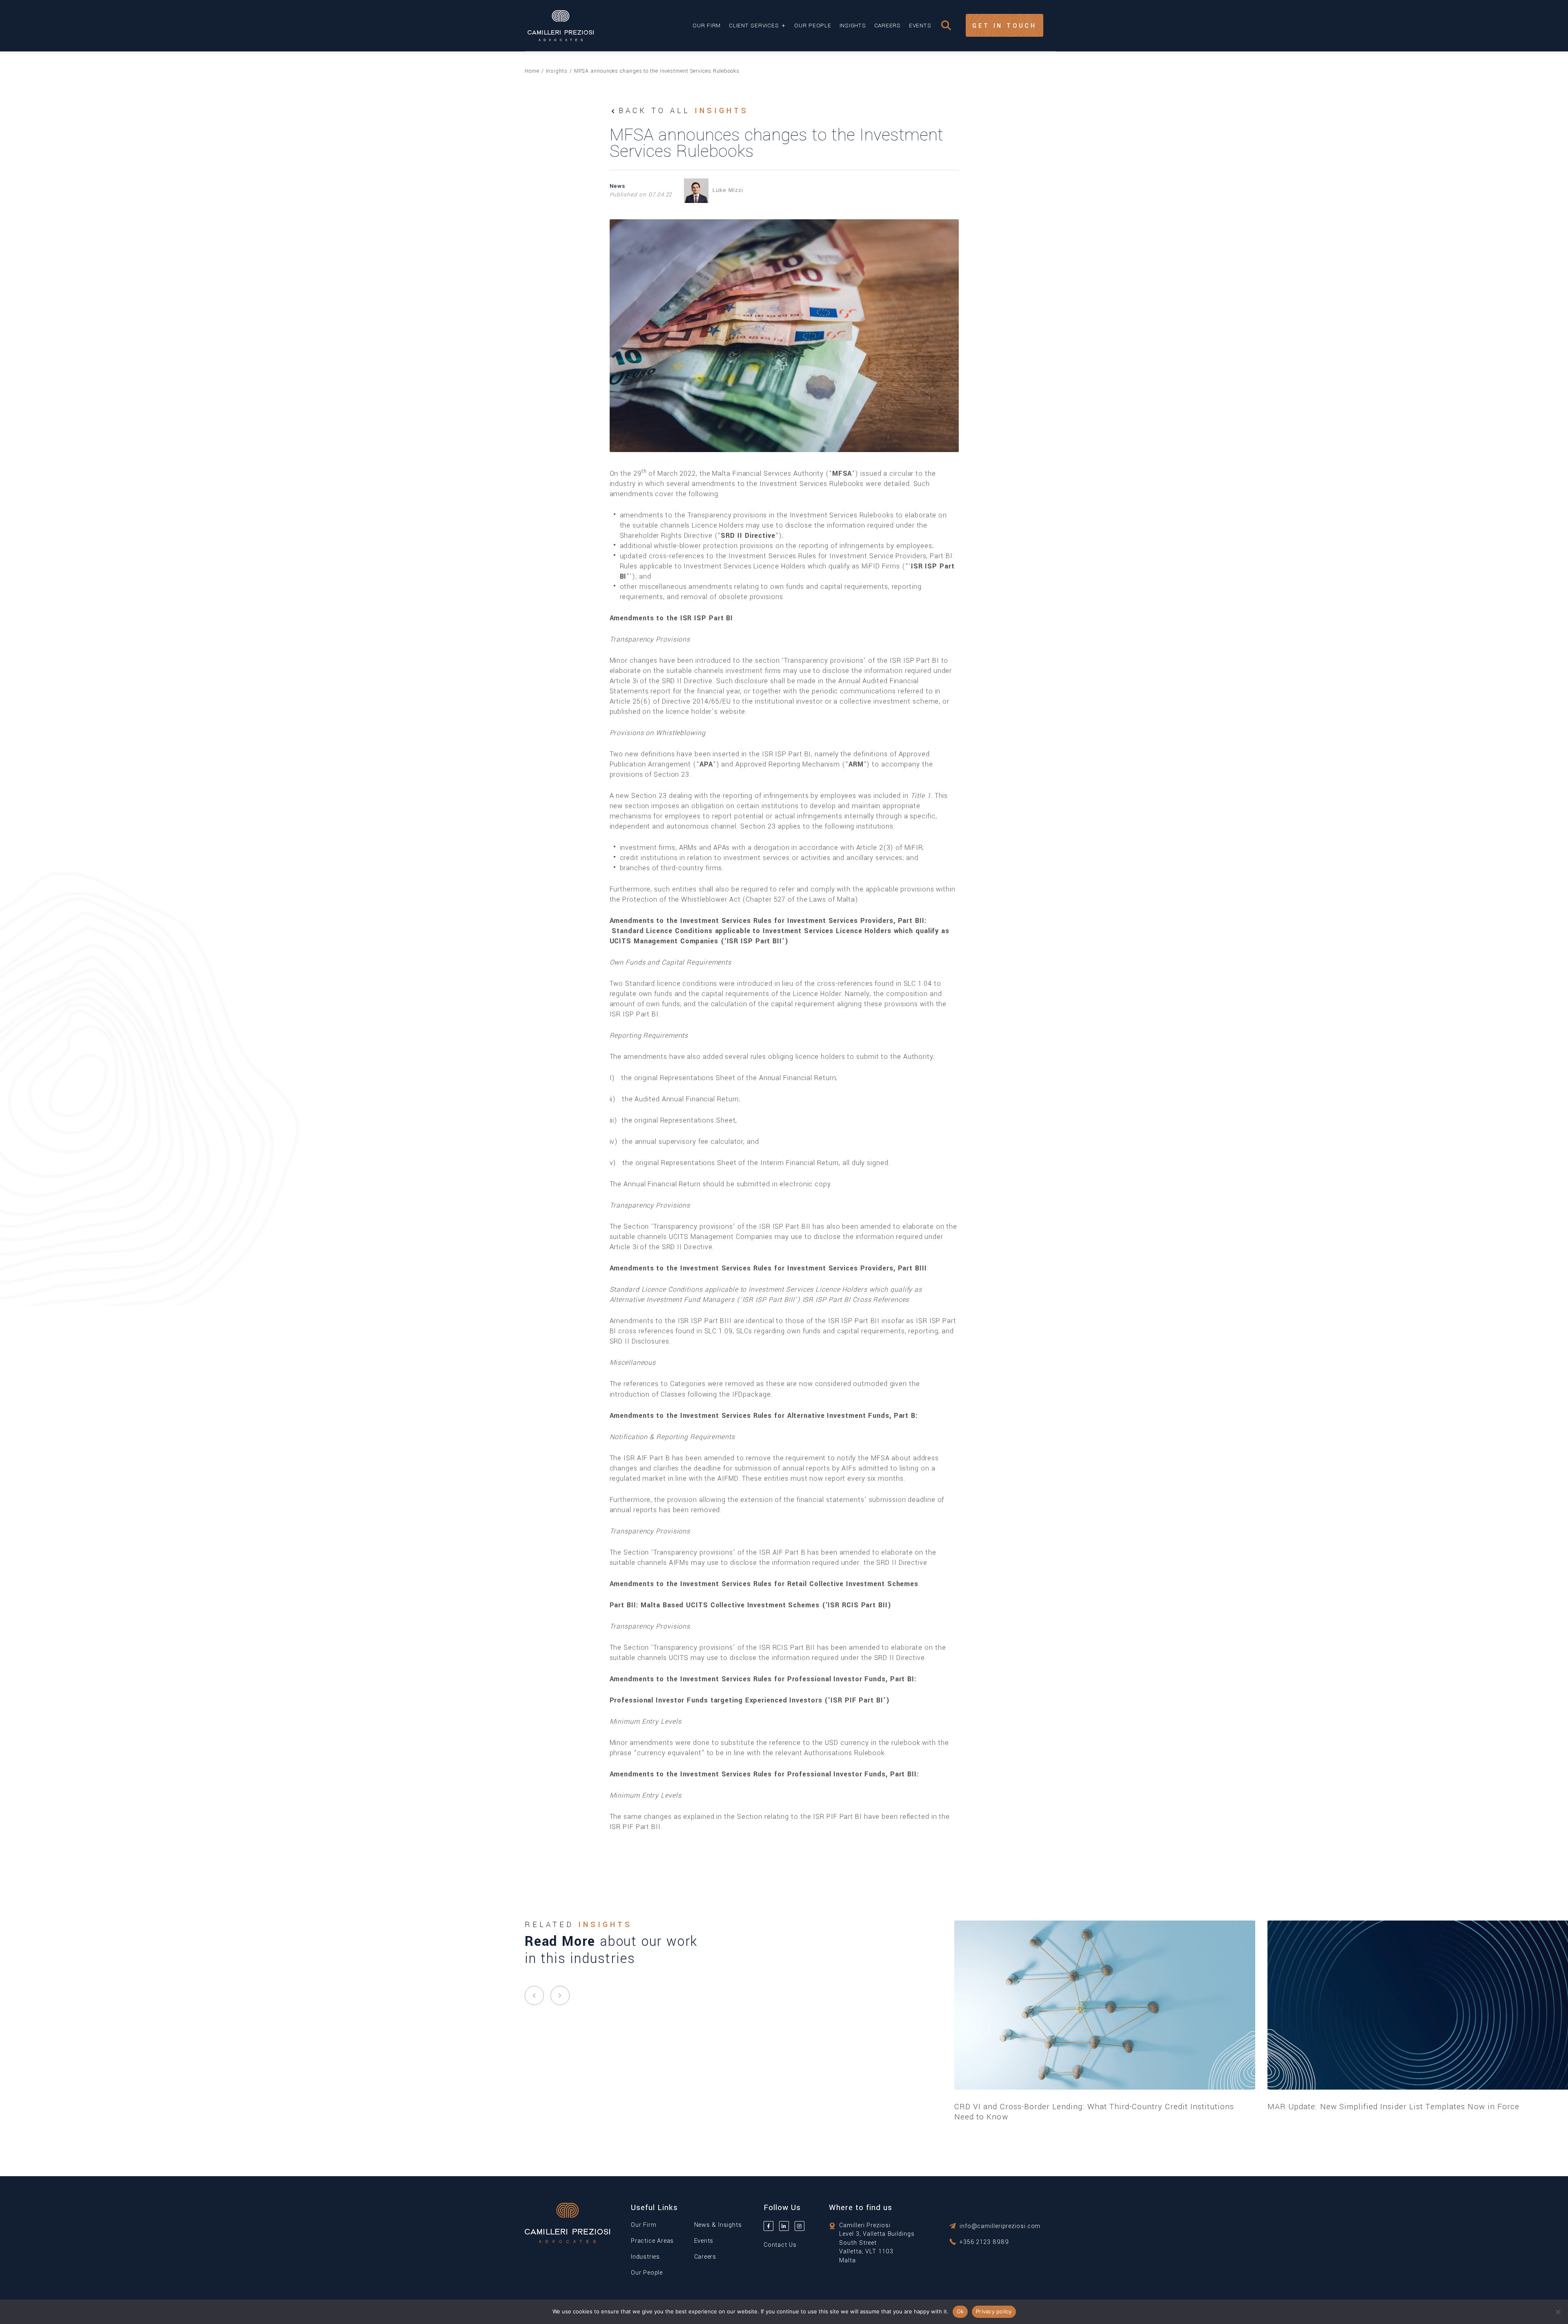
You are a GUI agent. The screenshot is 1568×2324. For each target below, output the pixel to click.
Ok (960, 2311)
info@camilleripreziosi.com (1000, 2226)
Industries (645, 2257)
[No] (1558, 2312)
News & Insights (718, 2225)
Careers (888, 26)
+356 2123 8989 (984, 2242)
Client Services (754, 26)
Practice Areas (652, 2241)
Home (532, 71)
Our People (813, 26)
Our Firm (707, 26)
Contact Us (780, 2245)
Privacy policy (994, 2311)
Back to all (684, 111)
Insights (853, 26)
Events (920, 26)
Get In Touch (1004, 26)
